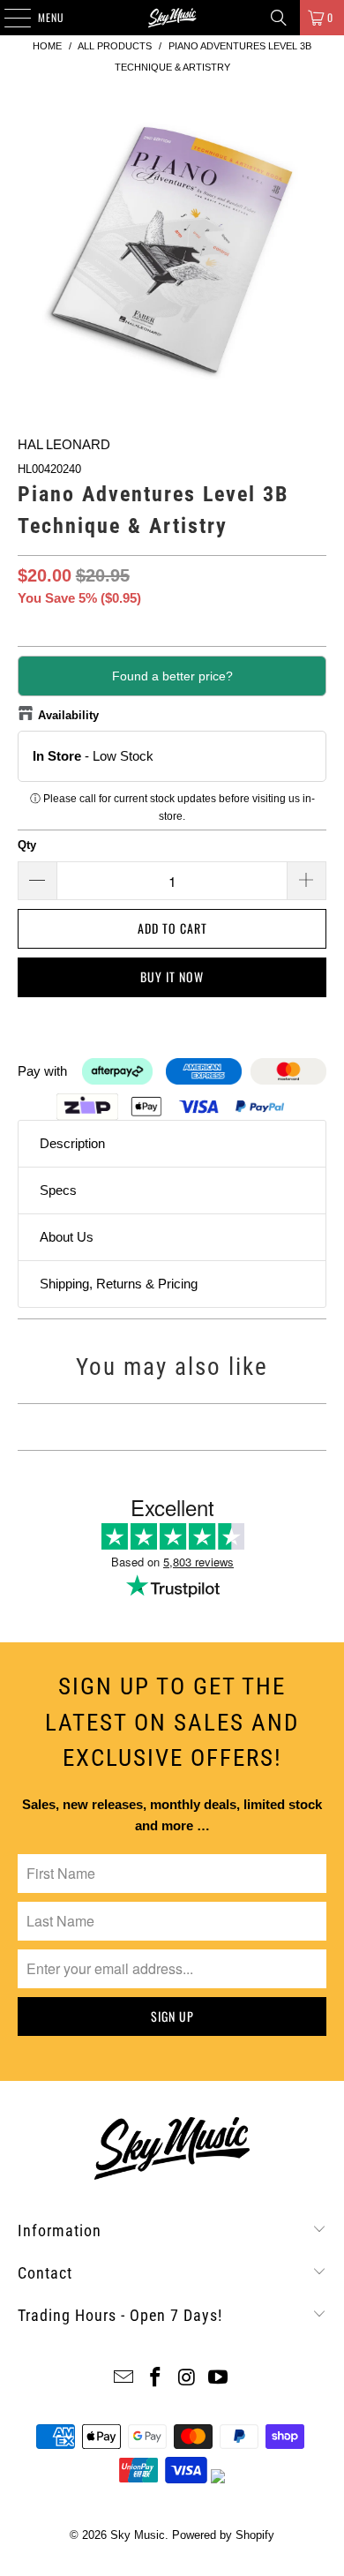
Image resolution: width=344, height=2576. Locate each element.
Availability (68, 715)
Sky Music (138, 2535)
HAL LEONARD (64, 444)
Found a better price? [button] (172, 676)
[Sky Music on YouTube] (219, 2379)
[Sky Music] (172, 18)
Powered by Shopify (223, 2535)
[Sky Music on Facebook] (155, 2379)
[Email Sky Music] (124, 2379)
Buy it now (172, 976)
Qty (27, 845)
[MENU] (8, 18)
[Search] (279, 18)
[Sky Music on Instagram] (187, 2379)
